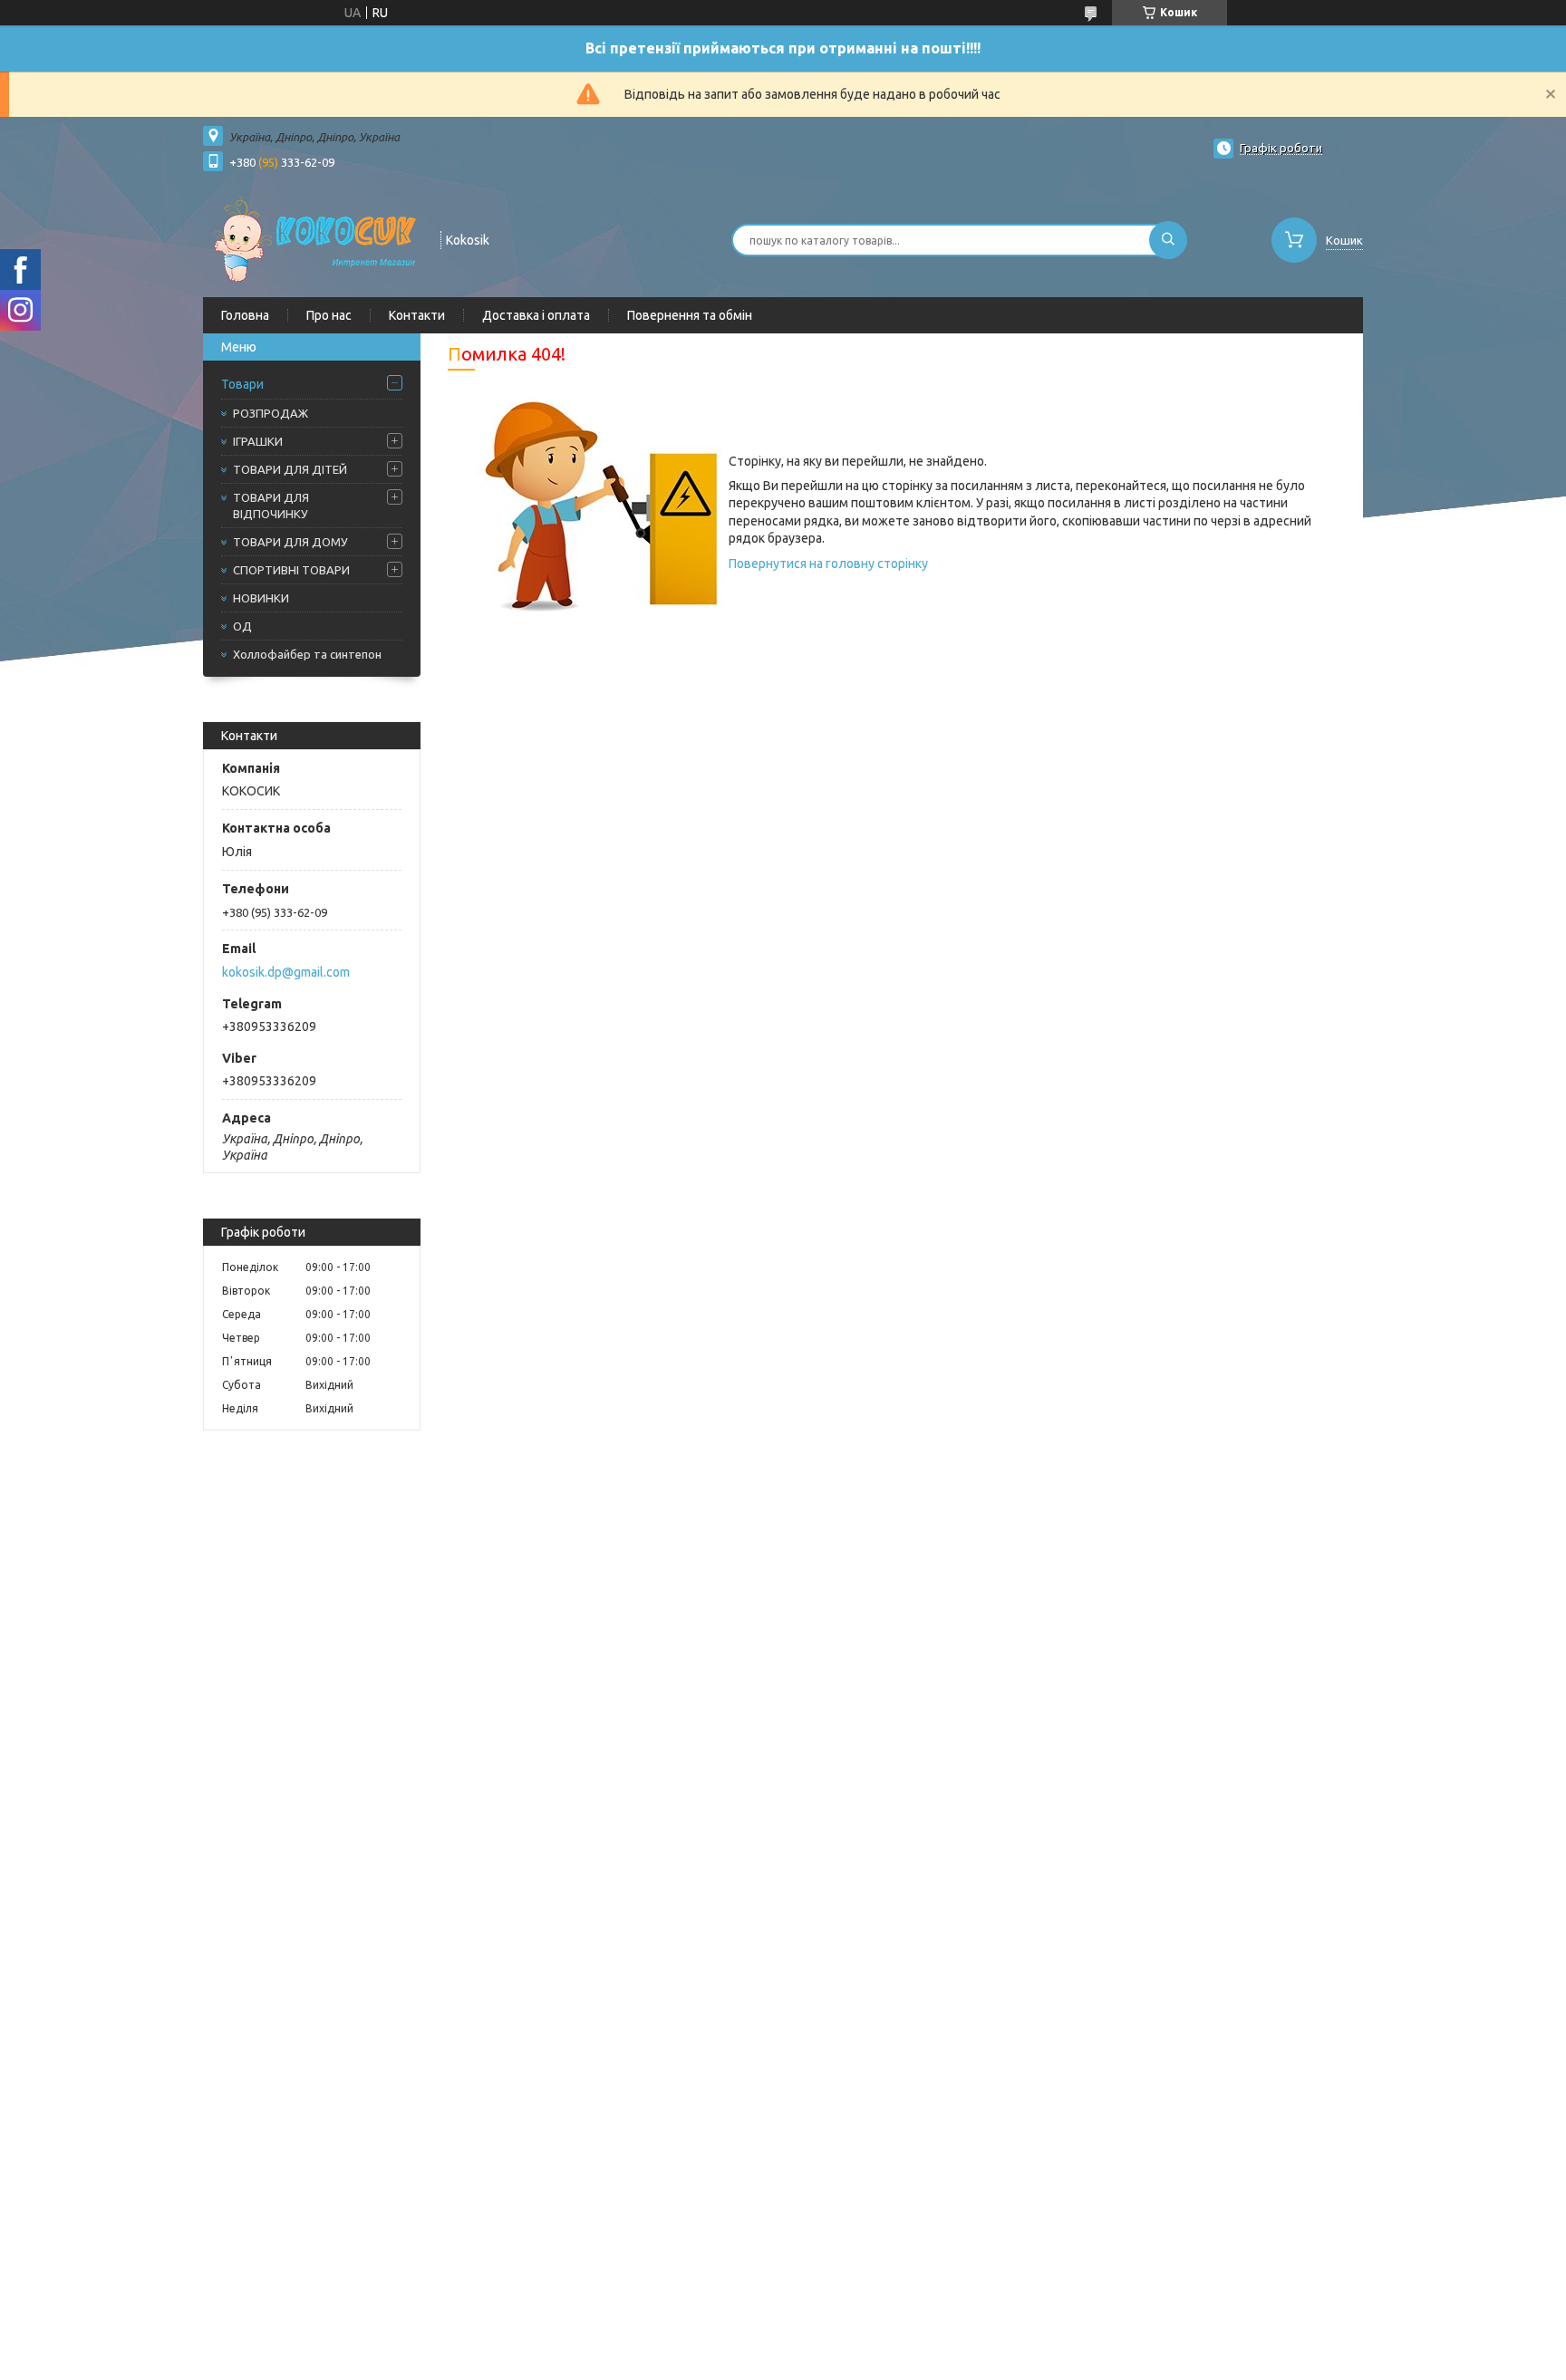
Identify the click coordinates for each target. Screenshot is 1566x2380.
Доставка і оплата (536, 315)
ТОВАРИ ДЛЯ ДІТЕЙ (290, 469)
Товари (242, 384)
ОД (242, 626)
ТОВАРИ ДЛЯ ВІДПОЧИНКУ (271, 506)
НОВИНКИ (261, 598)
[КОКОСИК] (314, 238)
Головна (245, 315)
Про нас (329, 315)
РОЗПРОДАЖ (271, 413)
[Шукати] (1168, 240)
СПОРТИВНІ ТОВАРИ (291, 570)
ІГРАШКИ (258, 441)
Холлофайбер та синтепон (307, 654)
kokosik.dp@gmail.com (286, 972)
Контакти (417, 315)
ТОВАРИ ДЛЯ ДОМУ (290, 542)
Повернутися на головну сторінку (828, 564)
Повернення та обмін (690, 315)
